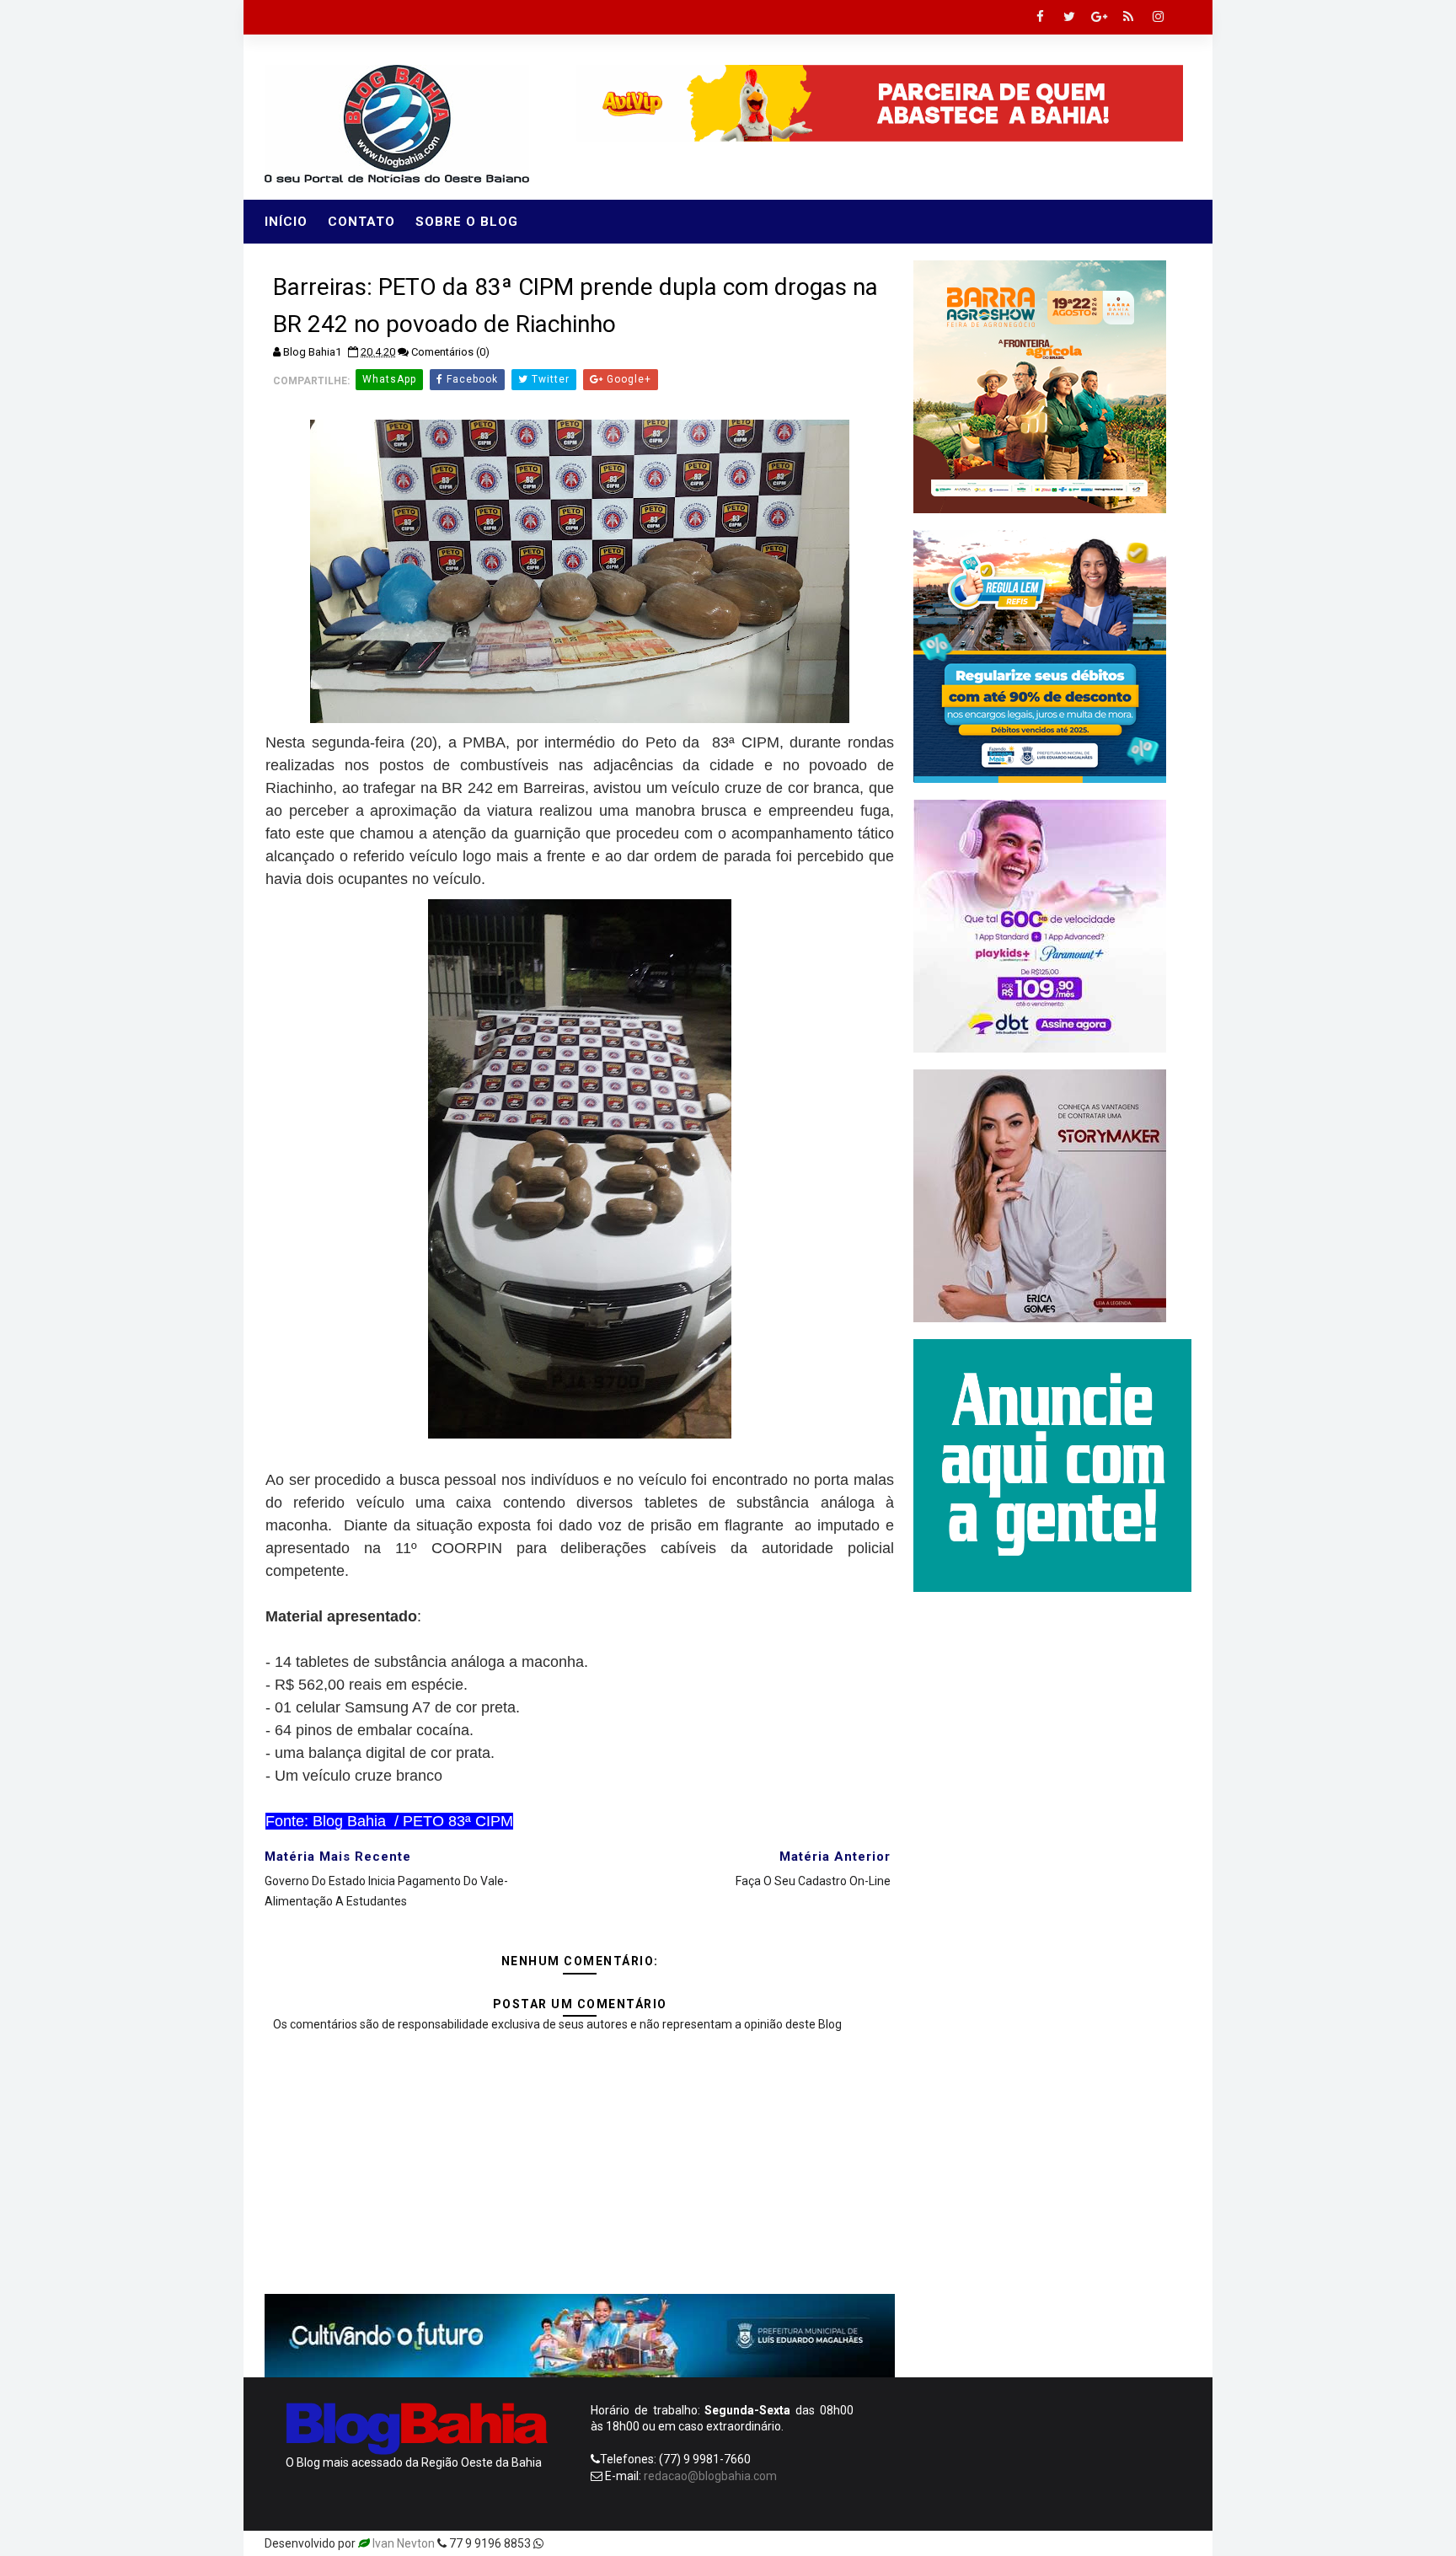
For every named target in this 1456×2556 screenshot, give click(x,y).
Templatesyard (586, 2543)
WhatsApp (389, 379)
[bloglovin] (1027, 2543)
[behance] (1116, 2543)
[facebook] (1040, 17)
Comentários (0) (450, 352)
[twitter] (1069, 17)
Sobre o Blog (467, 222)
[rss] (1128, 17)
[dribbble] (1057, 2543)
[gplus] (1099, 17)
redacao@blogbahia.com (710, 2476)
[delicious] (1175, 2543)
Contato (361, 222)
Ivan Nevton (404, 2543)
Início (286, 222)
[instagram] (1158, 17)
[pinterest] (998, 2543)
